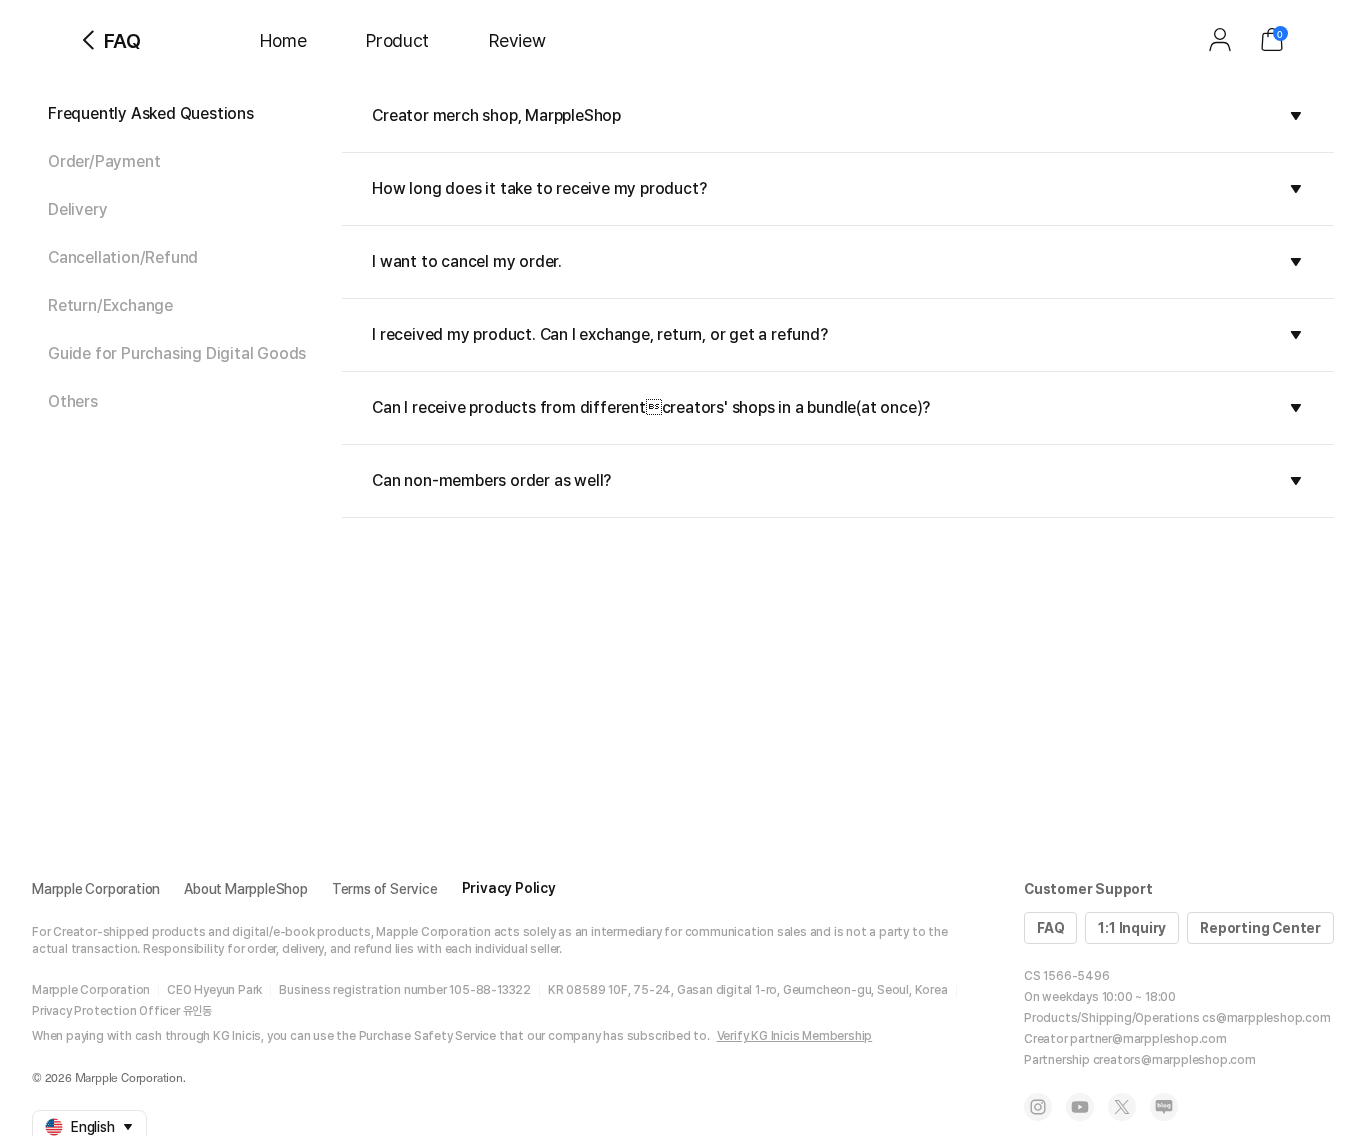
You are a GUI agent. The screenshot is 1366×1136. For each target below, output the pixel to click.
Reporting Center (1260, 928)
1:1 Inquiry (1132, 928)
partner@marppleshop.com (1148, 1039)
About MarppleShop (246, 889)
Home (283, 40)
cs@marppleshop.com (1266, 1018)
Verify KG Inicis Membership (795, 1036)
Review (517, 40)
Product (397, 40)
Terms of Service (385, 889)
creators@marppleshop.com (1174, 1060)
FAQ (1050, 928)
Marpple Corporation (96, 889)
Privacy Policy (509, 888)
